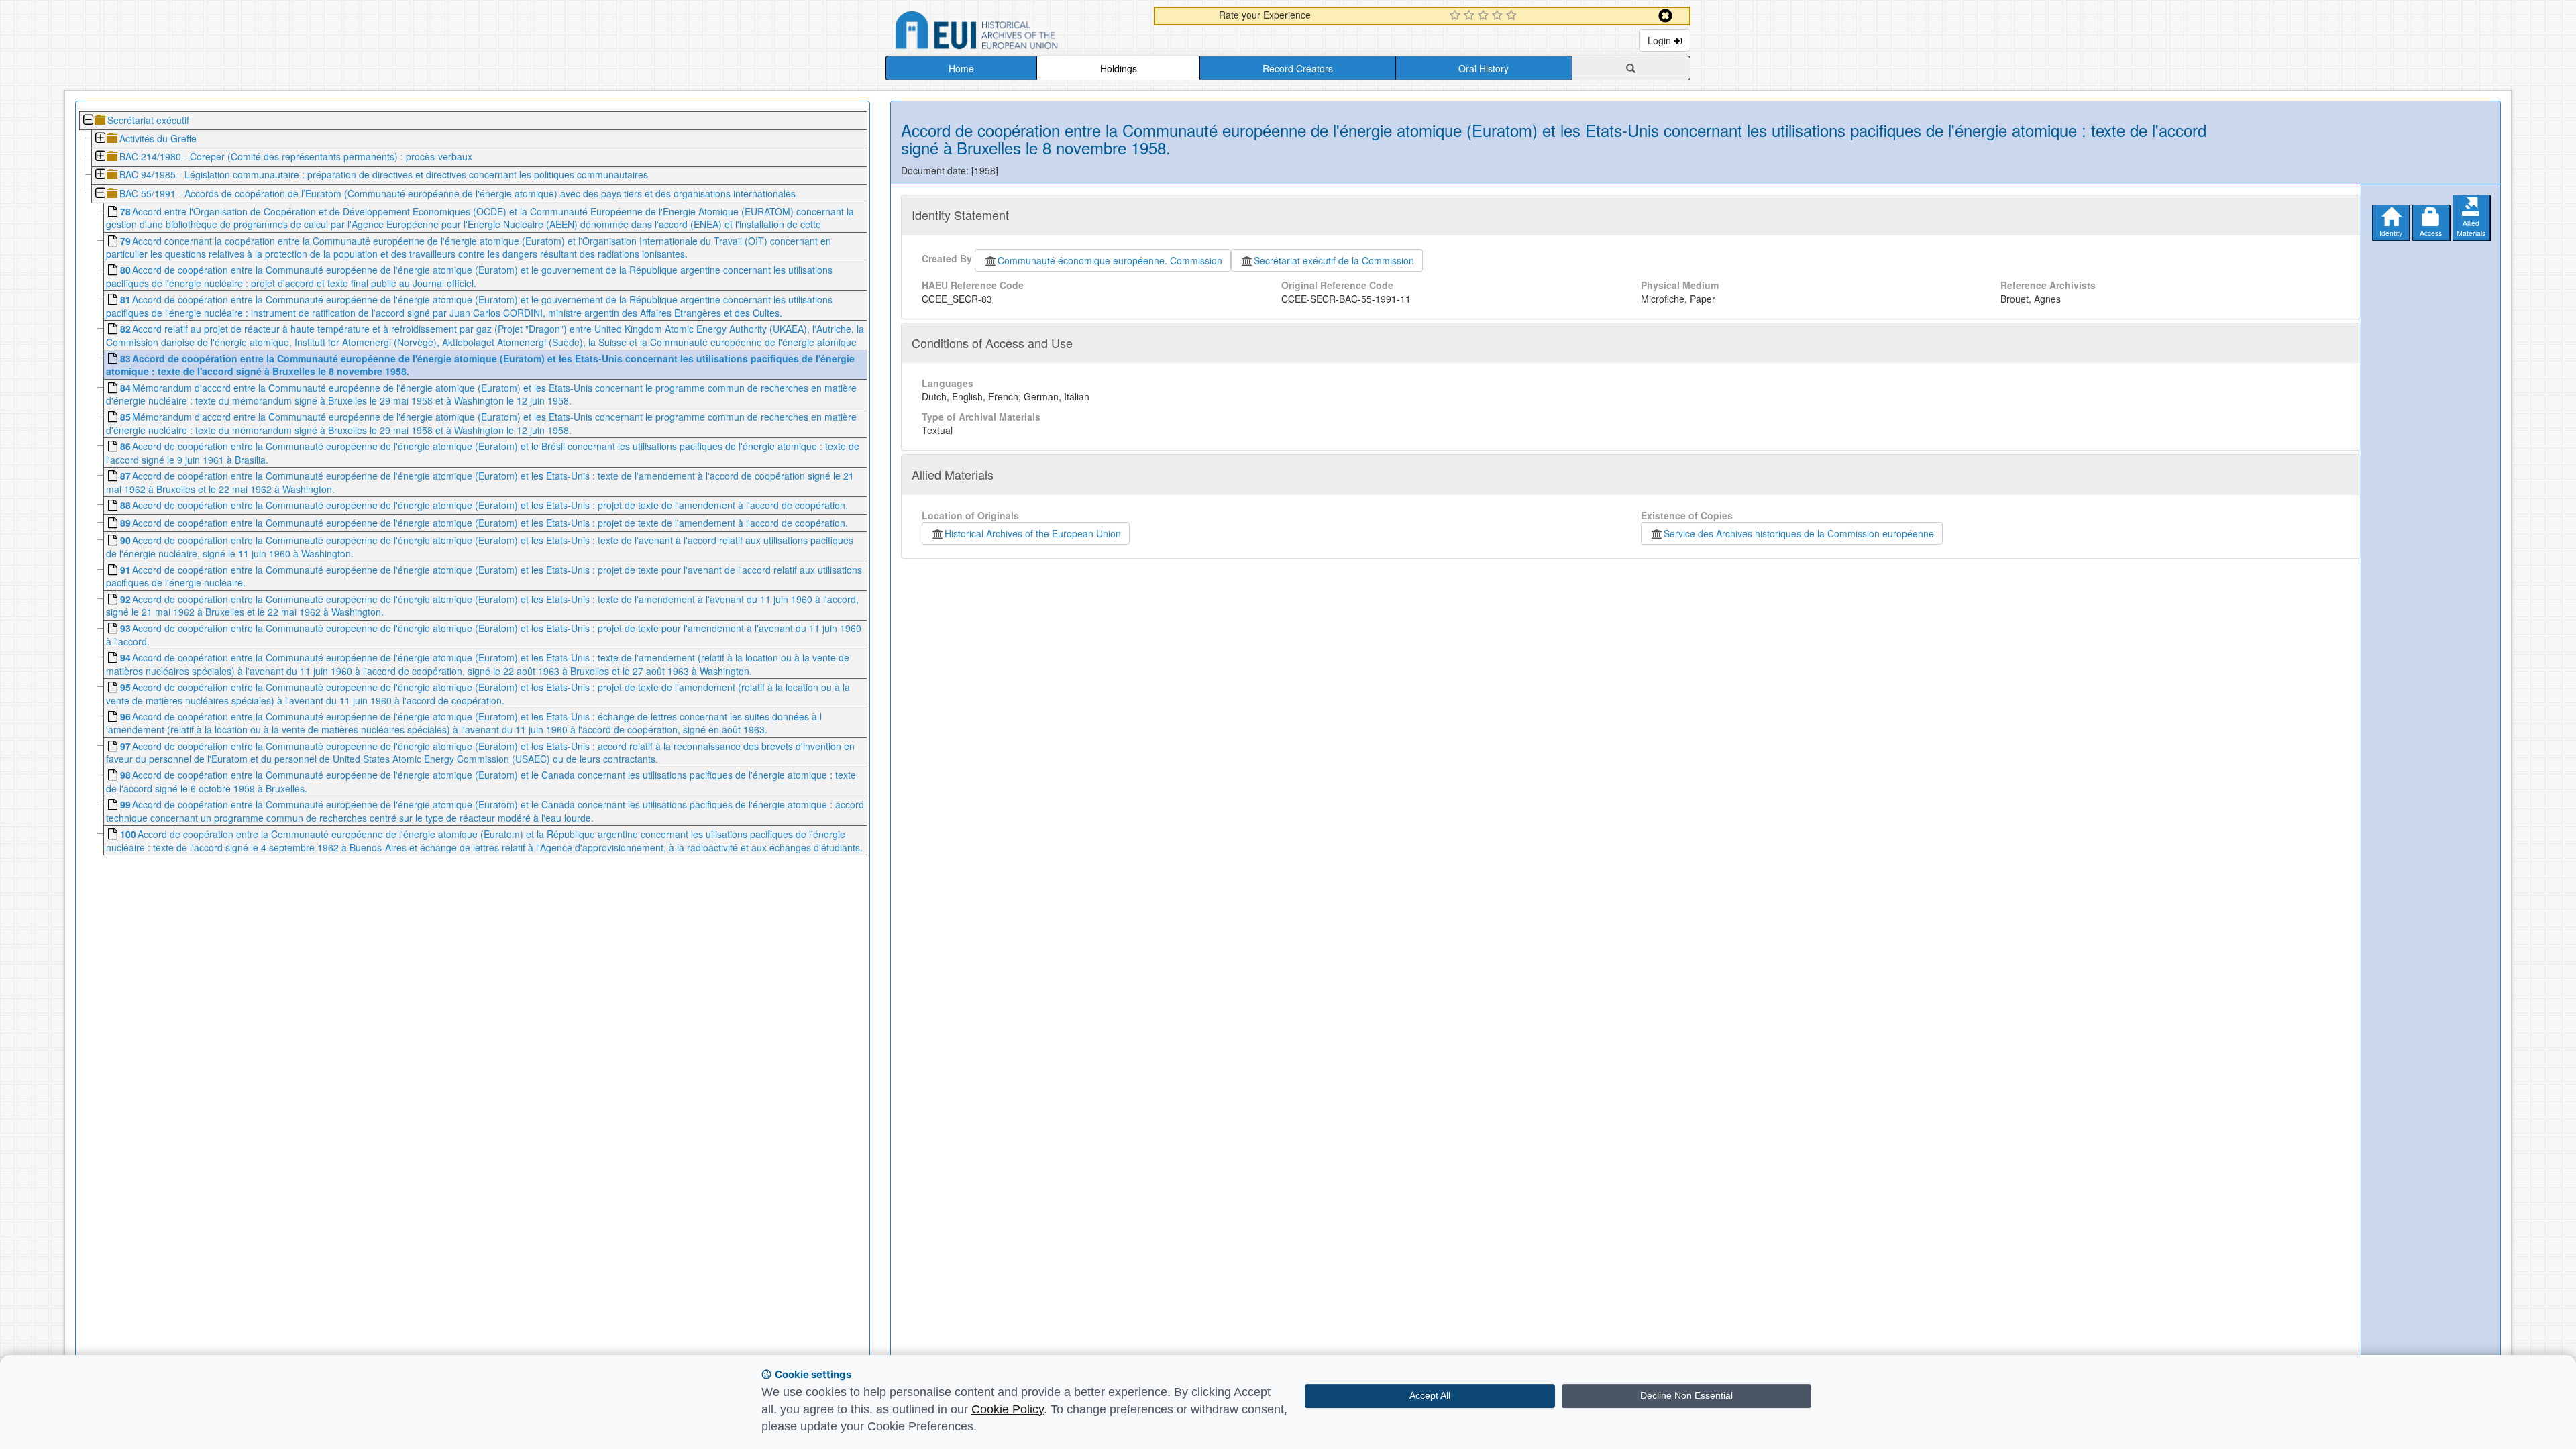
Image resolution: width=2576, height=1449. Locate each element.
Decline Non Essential (1686, 1395)
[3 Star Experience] (1485, 16)
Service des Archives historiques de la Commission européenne (1799, 533)
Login (1661, 40)
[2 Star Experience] (1471, 16)
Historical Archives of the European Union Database (1014, 33)
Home (961, 68)
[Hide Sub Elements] (88, 121)
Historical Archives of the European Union (1033, 533)
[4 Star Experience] (1499, 16)
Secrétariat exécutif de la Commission (1334, 260)
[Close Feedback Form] (1665, 16)
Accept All (1430, 1395)
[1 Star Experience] (1457, 16)
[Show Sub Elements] (100, 139)
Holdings (1119, 68)
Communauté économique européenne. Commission (1110, 260)
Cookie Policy (1008, 1409)
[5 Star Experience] (1513, 16)
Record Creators (1298, 68)
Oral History (1484, 68)
